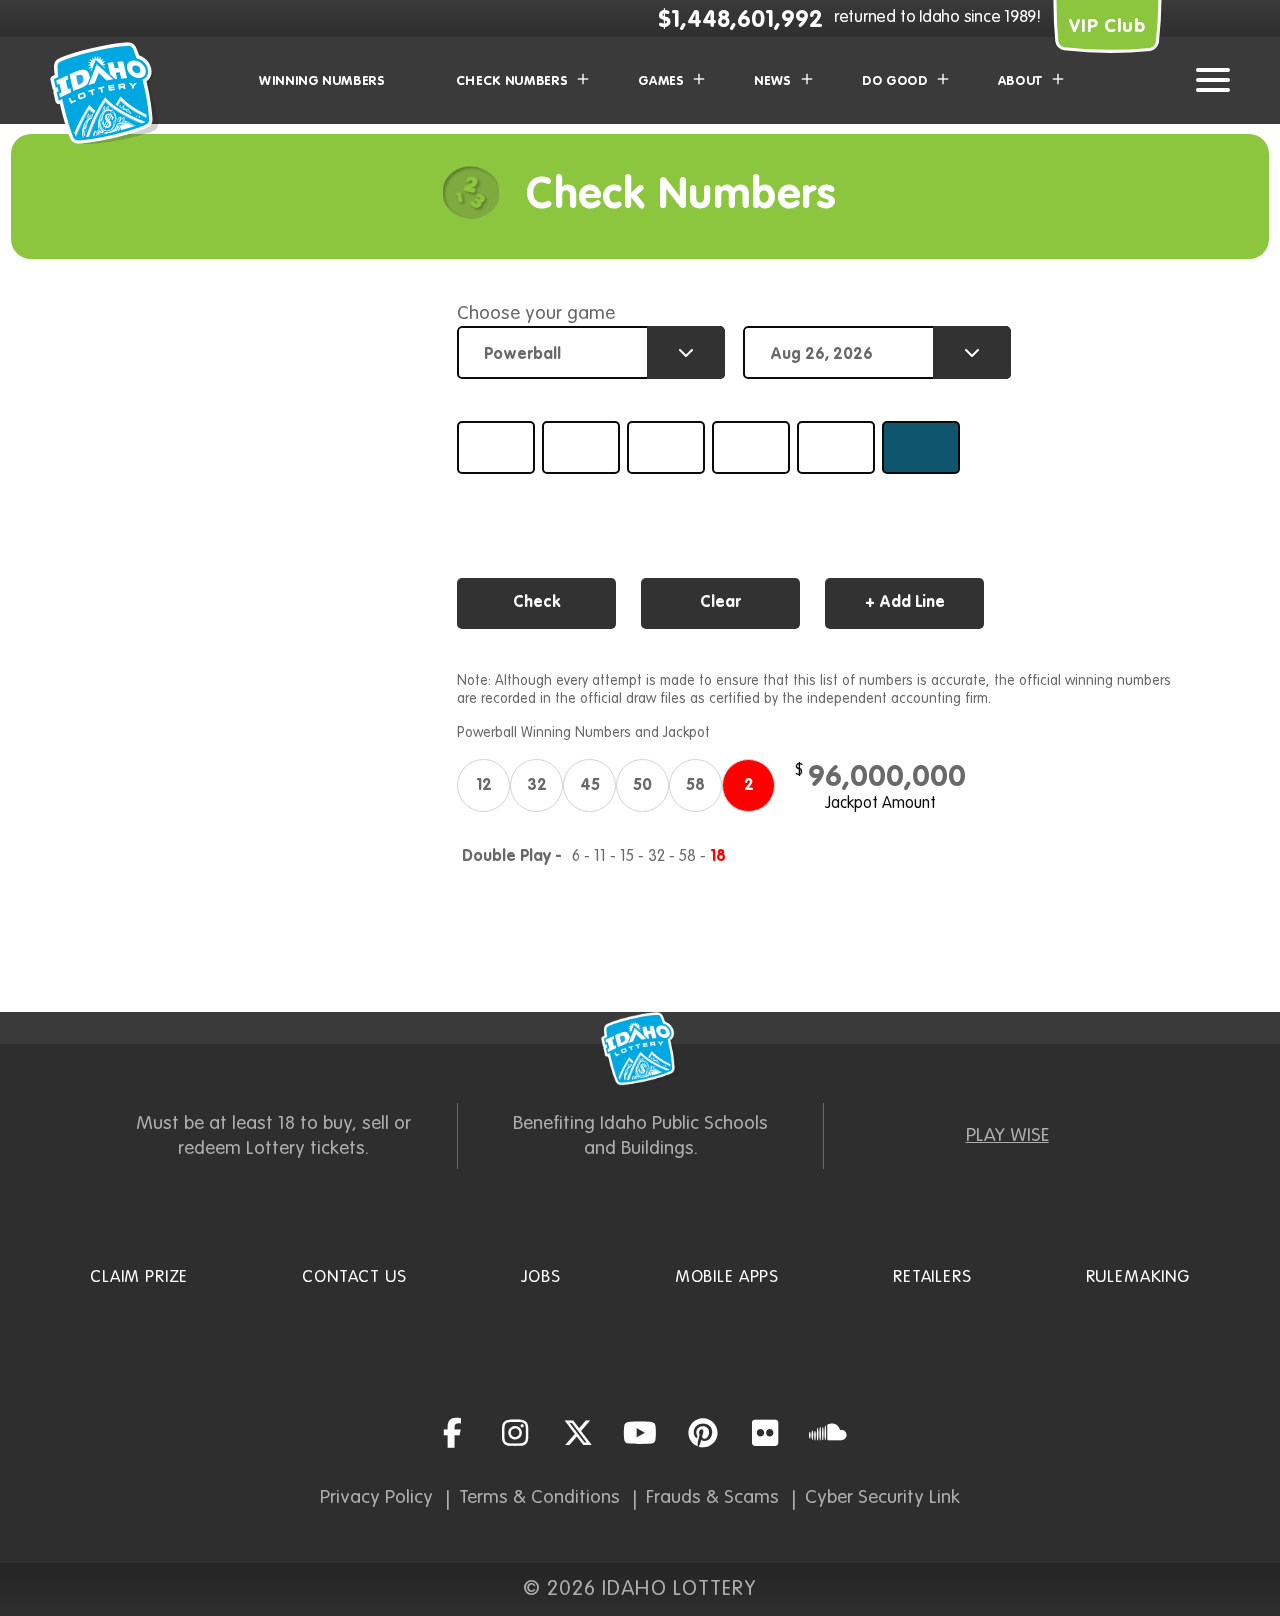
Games (661, 81)
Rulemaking (1138, 1277)
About (1020, 81)
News (773, 81)
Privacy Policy (376, 1497)
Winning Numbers (322, 81)
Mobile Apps (727, 1277)
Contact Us (354, 1277)
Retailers (932, 1277)
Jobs (541, 1277)
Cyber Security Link (882, 1497)
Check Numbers (512, 81)
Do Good (895, 81)
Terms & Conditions (539, 1497)
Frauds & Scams (712, 1497)
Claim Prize (139, 1277)
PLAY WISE (1007, 1135)
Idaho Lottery (640, 1049)
